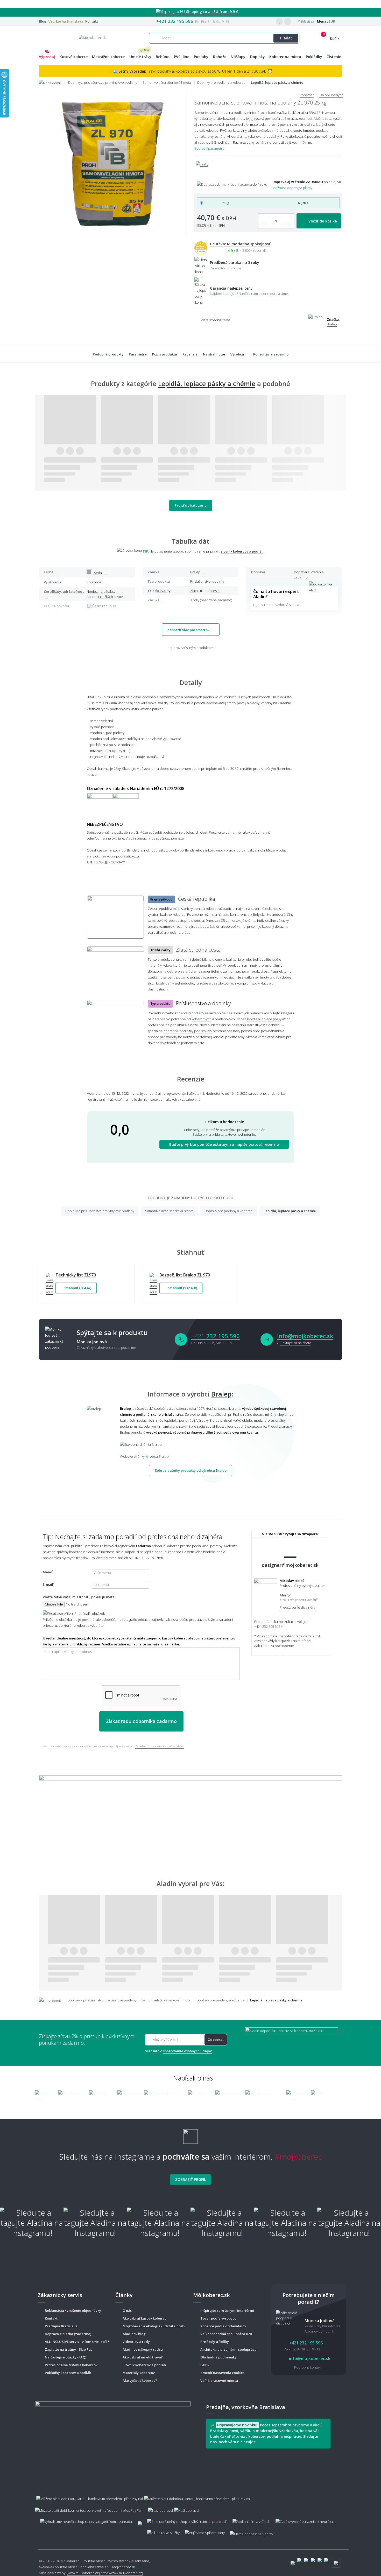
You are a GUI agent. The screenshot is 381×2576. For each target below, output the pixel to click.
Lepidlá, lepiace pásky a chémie (207, 383)
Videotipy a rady (136, 2342)
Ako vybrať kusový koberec (144, 2318)
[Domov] (53, 82)
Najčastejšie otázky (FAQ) (66, 2357)
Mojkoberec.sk (124, 2567)
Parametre (138, 354)
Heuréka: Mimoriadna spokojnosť (240, 244)
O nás (127, 2310)
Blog (43, 21)
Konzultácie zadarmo (271, 354)
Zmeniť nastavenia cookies (222, 2373)
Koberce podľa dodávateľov (223, 2326)
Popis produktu (165, 354)
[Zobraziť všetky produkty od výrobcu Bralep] (100, 1433)
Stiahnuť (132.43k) (182, 1288)
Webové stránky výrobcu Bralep (144, 1456)
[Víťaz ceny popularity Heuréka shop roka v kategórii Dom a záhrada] (92, 37)
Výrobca (237, 354)
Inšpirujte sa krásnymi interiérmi (227, 2310)
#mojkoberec (298, 2157)
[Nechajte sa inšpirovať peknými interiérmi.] (190, 1814)
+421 (216, 1336)
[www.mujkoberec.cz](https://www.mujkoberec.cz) (105, 2573)
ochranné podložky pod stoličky (188, 1031)
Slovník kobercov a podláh (144, 2365)
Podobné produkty (108, 354)
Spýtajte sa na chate (295, 1343)
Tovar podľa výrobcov (218, 2318)
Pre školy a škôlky (215, 2342)
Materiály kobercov (139, 2373)
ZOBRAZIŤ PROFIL (190, 2179)
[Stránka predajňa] (113, 2441)
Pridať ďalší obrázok (89, 1614)
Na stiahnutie (214, 354)
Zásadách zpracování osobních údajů (160, 1746)
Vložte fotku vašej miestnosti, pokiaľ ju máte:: (79, 1597)
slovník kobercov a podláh (242, 551)
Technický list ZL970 (76, 1275)
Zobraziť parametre (210, 148)
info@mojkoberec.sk (305, 1336)
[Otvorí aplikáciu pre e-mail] (267, 1339)
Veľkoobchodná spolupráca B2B (226, 2334)
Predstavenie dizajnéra (298, 1607)
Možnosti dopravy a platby (292, 188)
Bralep (332, 324)
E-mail (49, 1584)
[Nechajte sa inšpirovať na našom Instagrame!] (190, 2134)
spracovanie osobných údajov (187, 2051)
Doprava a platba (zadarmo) (68, 2334)
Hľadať (286, 38)
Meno (48, 1572)
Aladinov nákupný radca (143, 2349)
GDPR (205, 2365)
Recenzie (190, 354)
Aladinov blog (134, 2334)
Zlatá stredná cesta (198, 950)
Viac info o (178, 2051)
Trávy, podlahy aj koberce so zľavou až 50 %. (170, 71)
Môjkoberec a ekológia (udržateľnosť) (154, 2326)
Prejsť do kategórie (191, 505)
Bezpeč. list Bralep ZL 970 (185, 1275)
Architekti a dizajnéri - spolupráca (228, 2349)
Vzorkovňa (66, 21)
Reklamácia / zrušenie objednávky (73, 2310)
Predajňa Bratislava (61, 2326)
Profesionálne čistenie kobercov (71, 2365)
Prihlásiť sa (306, 21)
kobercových (202, 1019)
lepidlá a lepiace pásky (264, 1019)
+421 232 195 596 (175, 21)
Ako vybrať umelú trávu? (143, 2357)
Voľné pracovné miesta (219, 2380)
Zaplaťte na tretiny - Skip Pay (69, 2349)
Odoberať (216, 2040)
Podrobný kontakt (308, 2367)
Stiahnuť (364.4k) (77, 1288)
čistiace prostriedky (163, 1037)
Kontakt (92, 21)
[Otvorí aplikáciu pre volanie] (181, 1339)
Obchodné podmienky (218, 2357)
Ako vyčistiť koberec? (140, 2380)
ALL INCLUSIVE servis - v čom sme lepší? (77, 2342)
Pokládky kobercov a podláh (68, 2373)
